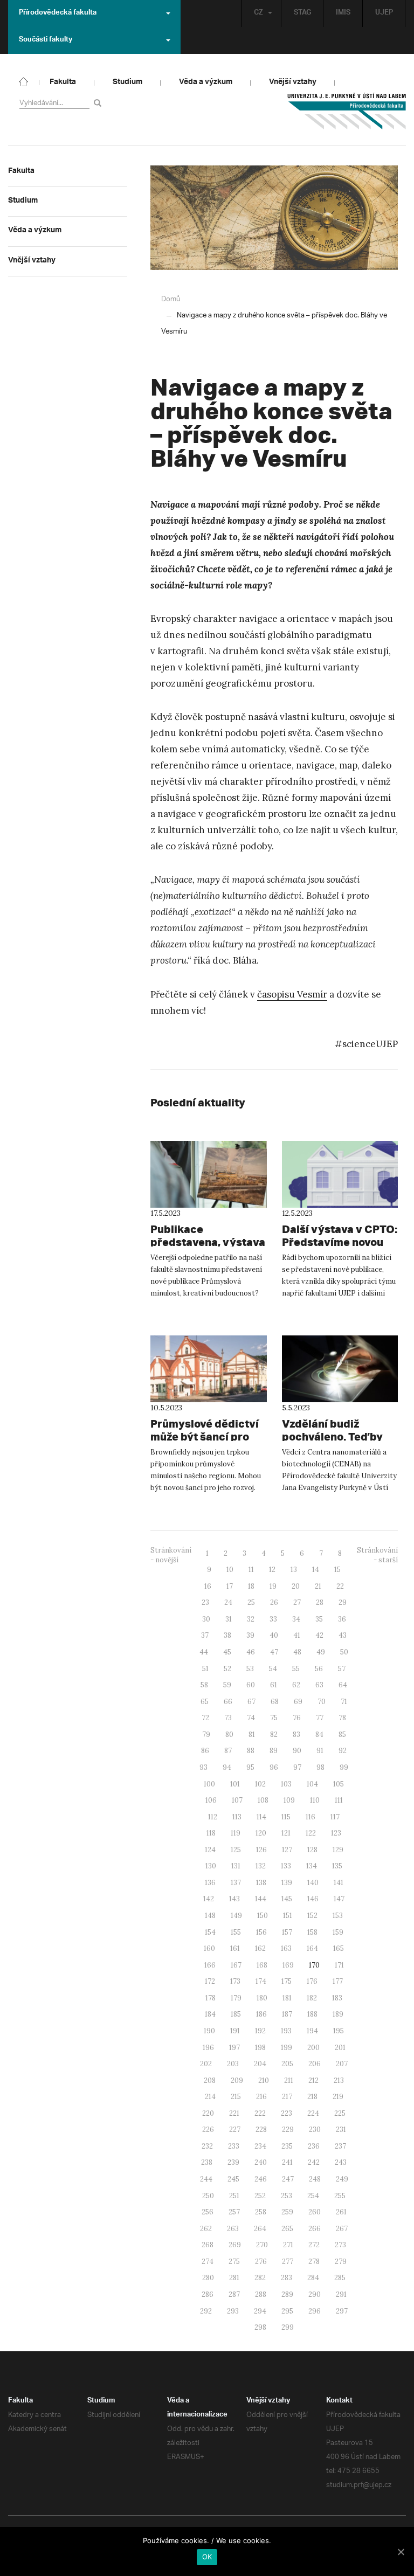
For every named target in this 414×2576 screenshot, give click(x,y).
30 (206, 1619)
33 (273, 1619)
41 (297, 1635)
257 (234, 2212)
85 (342, 1734)
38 (227, 1635)
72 (205, 1718)
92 (343, 1751)
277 (288, 2262)
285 (340, 2278)
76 (297, 1718)
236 (314, 2146)
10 (230, 1570)
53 (250, 1669)
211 (289, 2080)
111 (339, 1800)
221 (234, 2113)
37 (205, 1635)
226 (208, 2130)
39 (250, 1635)
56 (319, 1669)
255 (340, 2196)
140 (313, 1883)
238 (207, 2162)
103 (286, 1784)
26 (274, 1602)
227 (235, 2130)
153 (338, 1916)
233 (234, 2146)
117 (335, 1817)
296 (315, 2311)
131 (236, 1866)
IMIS (343, 13)
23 (205, 1602)
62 (296, 1685)
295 (287, 2311)
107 (237, 1800)
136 (210, 1883)
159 (338, 1932)
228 (261, 2130)
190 (209, 2031)
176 (312, 1981)
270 (262, 2245)
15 (337, 1570)
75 (274, 1718)
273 (340, 2245)
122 (311, 1833)
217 (287, 2097)
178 (211, 1998)
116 (310, 1817)
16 (208, 1586)
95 (250, 1767)
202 (206, 2064)
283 (287, 2278)
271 (288, 2245)
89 (274, 1751)
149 (236, 1916)
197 (234, 2048)
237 (340, 2146)
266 (315, 2229)
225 (340, 2113)
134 (312, 1866)
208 (210, 2080)
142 (209, 1899)
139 (287, 1883)
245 (233, 2179)
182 (312, 1998)
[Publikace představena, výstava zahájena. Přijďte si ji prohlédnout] (209, 1174)
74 (251, 1718)
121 (286, 1833)
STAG (302, 13)
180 (262, 1998)
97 (297, 1767)
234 (260, 2146)
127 (287, 1850)
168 (262, 1965)
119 (236, 1833)
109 (289, 1800)
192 (260, 2031)
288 (261, 2294)
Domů (171, 299)
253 (287, 2196)
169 (288, 1965)
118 (211, 1833)
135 (337, 1866)
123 (336, 1833)
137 (236, 1883)
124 (210, 1850)
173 (235, 1981)
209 (237, 2080)
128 (312, 1850)
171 (339, 1965)
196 (208, 2048)
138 (261, 1883)
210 (264, 2080)
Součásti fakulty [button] (46, 40)
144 (261, 1899)
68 (275, 1702)
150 (263, 1916)
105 (339, 1784)
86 (205, 1751)
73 (228, 1718)
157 (287, 1932)
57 (342, 1669)
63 (319, 1685)
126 (261, 1850)
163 (286, 1948)
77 (320, 1718)
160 (209, 1948)
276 (261, 2262)
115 (286, 1817)
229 (288, 2130)
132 (261, 1866)
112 (213, 1817)
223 (287, 2113)
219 (338, 2097)
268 (208, 2245)
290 (315, 2294)
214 (210, 2097)
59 (227, 1685)
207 (342, 2064)
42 (319, 1635)
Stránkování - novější (171, 1555)
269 (235, 2245)
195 (339, 2031)
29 (343, 1602)
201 (340, 2048)
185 (236, 2014)
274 (208, 2262)
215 (236, 2097)
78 (342, 1718)
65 (205, 1702)
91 (320, 1751)
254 (313, 2196)
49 (321, 1652)
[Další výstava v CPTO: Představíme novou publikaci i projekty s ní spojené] (340, 1174)
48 (297, 1652)
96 (274, 1767)
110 (315, 1800)
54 (273, 1669)
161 (235, 1948)
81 (252, 1734)
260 (315, 2212)
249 (342, 2179)
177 (338, 1981)
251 (234, 2196)
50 (344, 1652)
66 (228, 1702)
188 (312, 2014)
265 (287, 2229)
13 (294, 1570)
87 (228, 1751)
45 (227, 1652)
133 (286, 1866)
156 (261, 1932)
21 (318, 1586)
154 (210, 1932)
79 (206, 1734)
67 (251, 1702)
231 (341, 2130)
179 (236, 1998)
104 (312, 1784)
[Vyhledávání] (99, 103)
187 (287, 2014)
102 (260, 1784)
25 (251, 1602)
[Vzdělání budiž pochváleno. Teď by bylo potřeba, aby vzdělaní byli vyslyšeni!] (340, 1369)
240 (261, 2162)
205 (287, 2064)
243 (341, 2162)
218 (312, 2097)
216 (261, 2097)
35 (319, 1619)
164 (312, 1948)
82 (274, 1734)
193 (286, 2031)
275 (234, 2262)
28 (320, 1602)
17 (230, 1586)
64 (343, 1685)
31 (229, 1619)
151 (288, 1916)
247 (288, 2179)
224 (313, 2113)
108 (263, 1800)
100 (209, 1784)
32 (251, 1619)
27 (297, 1602)
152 (312, 1916)
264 (260, 2229)
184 (210, 2014)
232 (207, 2146)
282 (260, 2278)
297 (342, 2311)
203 (233, 2064)
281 (234, 2278)
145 (287, 1899)
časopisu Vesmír (292, 994)
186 (261, 2014)
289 (287, 2294)
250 (208, 2196)
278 (314, 2262)
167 (236, 1965)
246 (261, 2179)
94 (227, 1767)
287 (234, 2294)
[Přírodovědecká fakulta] (24, 81)
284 (313, 2278)
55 (296, 1669)
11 (251, 1570)
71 (344, 1702)
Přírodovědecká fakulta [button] (58, 13)
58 (204, 1685)
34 (296, 1619)
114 (261, 1817)
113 (237, 1817)
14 (316, 1570)
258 (261, 2212)
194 (312, 2031)
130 (211, 1866)
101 (235, 1784)
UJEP (384, 13)
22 (340, 1586)
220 (208, 2113)
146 (313, 1899)
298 (260, 2327)
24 (228, 1602)
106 (211, 1800)
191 (235, 2031)
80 (229, 1734)
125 (236, 1850)
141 (339, 1883)
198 (260, 2048)
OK (207, 2557)
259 (287, 2212)
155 (236, 1932)
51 (205, 1669)
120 (261, 1833)
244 (206, 2179)
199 (287, 2048)
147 (339, 1899)
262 (206, 2229)
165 (339, 1948)
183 (337, 1998)
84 (319, 1734)
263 (233, 2229)
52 (227, 1669)
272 (314, 2245)
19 (273, 1586)
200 (313, 2048)
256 (208, 2212)
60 (251, 1685)
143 (234, 1899)
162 (260, 1948)
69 (298, 1702)
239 (233, 2162)
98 (320, 1767)
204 (260, 2064)
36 (342, 1619)
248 (315, 2179)
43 (343, 1635)
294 (260, 2311)
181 (287, 1998)
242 (314, 2162)
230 (315, 2130)
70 (322, 1702)
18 (251, 1586)
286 (208, 2294)
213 (339, 2080)
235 (287, 2146)
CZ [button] (258, 13)
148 (210, 1916)
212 (313, 2080)
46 (251, 1652)
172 (210, 1981)
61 (274, 1685)
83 (296, 1734)
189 (338, 2014)
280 (208, 2278)
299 (288, 2327)
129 (338, 1850)
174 (261, 1981)
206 (315, 2064)
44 (204, 1652)
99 (344, 1767)
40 (274, 1635)
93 (203, 1767)
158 (312, 1932)
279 (341, 2262)
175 (287, 1981)
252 (260, 2196)
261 (341, 2212)
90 (297, 1751)
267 (342, 2229)
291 (341, 2294)
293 (233, 2311)
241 (287, 2162)
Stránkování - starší (377, 1555)
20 (296, 1586)
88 (251, 1751)
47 (274, 1652)
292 (206, 2311)
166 (210, 1965)
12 (272, 1570)
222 (260, 2113)
